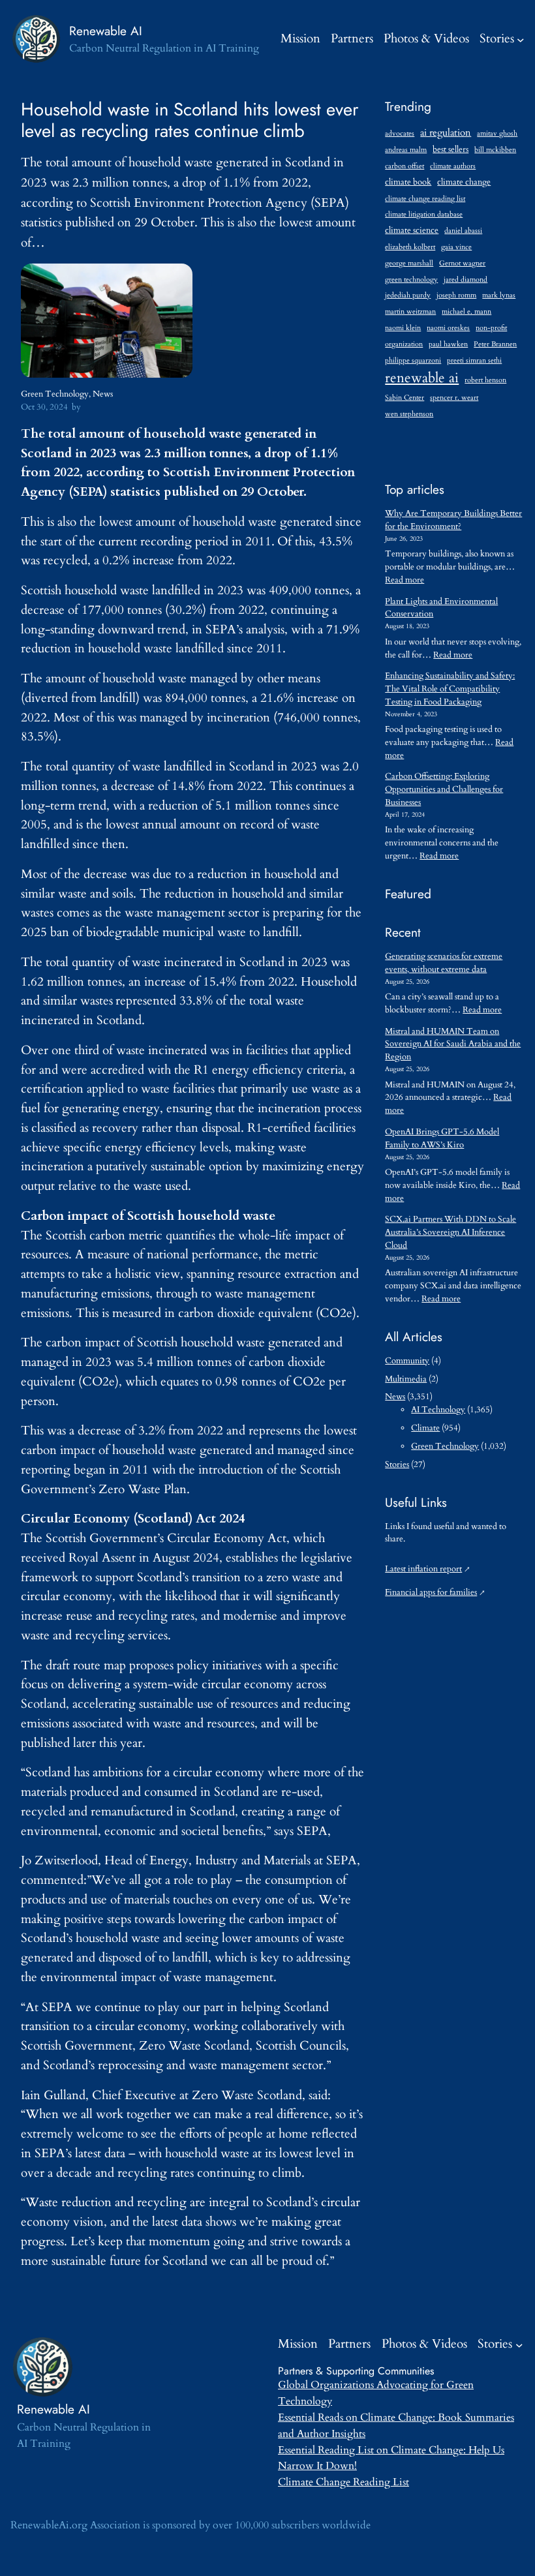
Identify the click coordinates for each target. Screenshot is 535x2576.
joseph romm (456, 295)
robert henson (485, 380)
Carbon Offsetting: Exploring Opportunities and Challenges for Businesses (444, 789)
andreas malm (406, 150)
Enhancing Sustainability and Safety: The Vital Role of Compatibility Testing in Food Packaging (450, 689)
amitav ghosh (497, 133)
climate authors (453, 166)
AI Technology (438, 1410)
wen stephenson (409, 414)
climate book (408, 182)
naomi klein (403, 328)
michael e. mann (466, 311)
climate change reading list (425, 199)
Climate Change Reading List (344, 2482)
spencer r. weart (454, 398)
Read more (405, 580)
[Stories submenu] (521, 39)
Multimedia (406, 1379)
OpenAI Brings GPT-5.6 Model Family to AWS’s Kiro (442, 1138)
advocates (400, 133)
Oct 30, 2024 (44, 407)
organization (404, 344)
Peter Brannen (495, 344)
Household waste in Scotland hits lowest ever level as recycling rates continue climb (190, 121)
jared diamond (466, 280)
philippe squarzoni (413, 360)
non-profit (491, 328)
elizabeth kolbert (410, 247)
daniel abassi (463, 231)
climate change (464, 182)
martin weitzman (410, 311)
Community (407, 1361)
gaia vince (456, 247)
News (103, 394)
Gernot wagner (462, 263)
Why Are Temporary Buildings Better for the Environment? (453, 520)
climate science (412, 231)
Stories (497, 38)
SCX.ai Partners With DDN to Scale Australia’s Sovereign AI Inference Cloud (451, 1232)
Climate (425, 1428)
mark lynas (499, 295)
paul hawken (448, 344)
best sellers (451, 150)
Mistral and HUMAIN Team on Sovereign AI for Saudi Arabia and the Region (453, 1044)
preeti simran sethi (474, 360)
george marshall (409, 263)
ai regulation (446, 132)
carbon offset (405, 166)
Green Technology (55, 394)
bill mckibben (495, 150)
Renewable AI (106, 31)
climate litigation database (424, 214)
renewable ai (422, 378)
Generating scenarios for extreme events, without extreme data (444, 963)
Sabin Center (405, 398)
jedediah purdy (408, 295)
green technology (411, 280)
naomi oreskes (448, 328)
